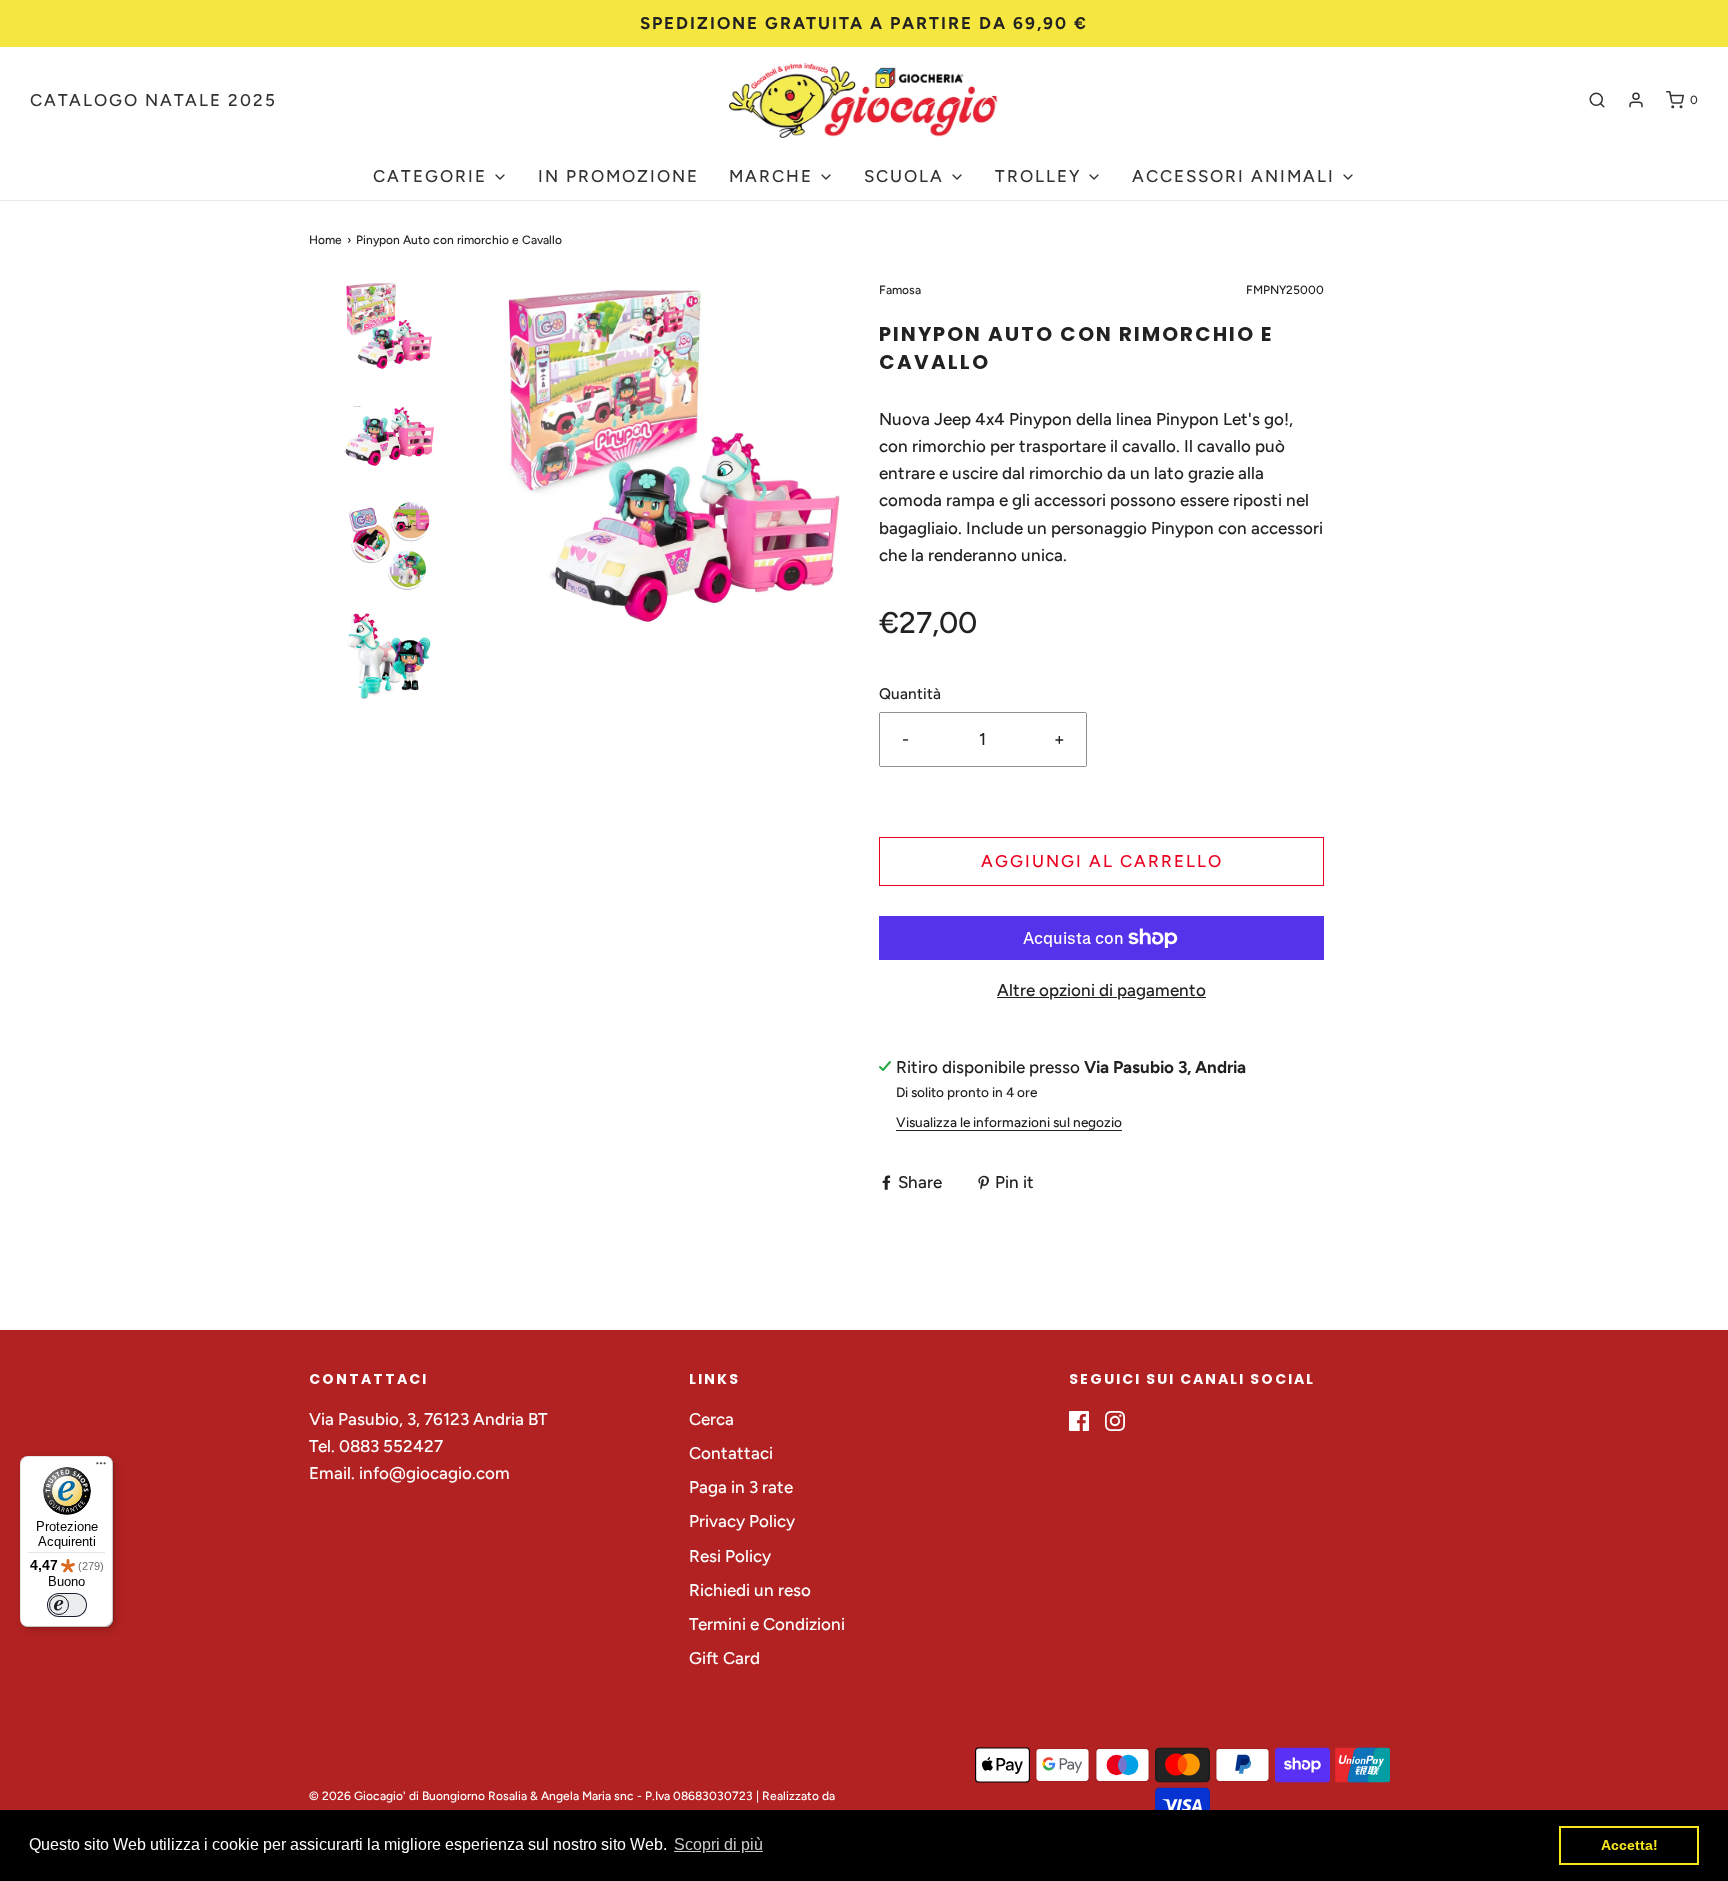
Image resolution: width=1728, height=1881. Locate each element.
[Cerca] (1597, 100)
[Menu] (101, 1468)
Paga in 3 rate (741, 1487)
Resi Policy (730, 1556)
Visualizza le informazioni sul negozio (1009, 1122)
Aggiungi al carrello (1102, 861)
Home (325, 240)
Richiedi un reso (750, 1590)
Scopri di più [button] (718, 1844)
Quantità (910, 693)
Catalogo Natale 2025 (153, 100)
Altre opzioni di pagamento (1101, 990)
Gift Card (724, 1658)
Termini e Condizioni (767, 1624)
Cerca (711, 1419)
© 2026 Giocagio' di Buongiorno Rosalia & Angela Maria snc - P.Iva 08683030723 (531, 1796)
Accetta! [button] (1629, 1845)
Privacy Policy (742, 1521)
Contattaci (731, 1453)
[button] (389, 361)
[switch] (67, 1605)
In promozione (618, 176)
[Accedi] (1636, 100)
